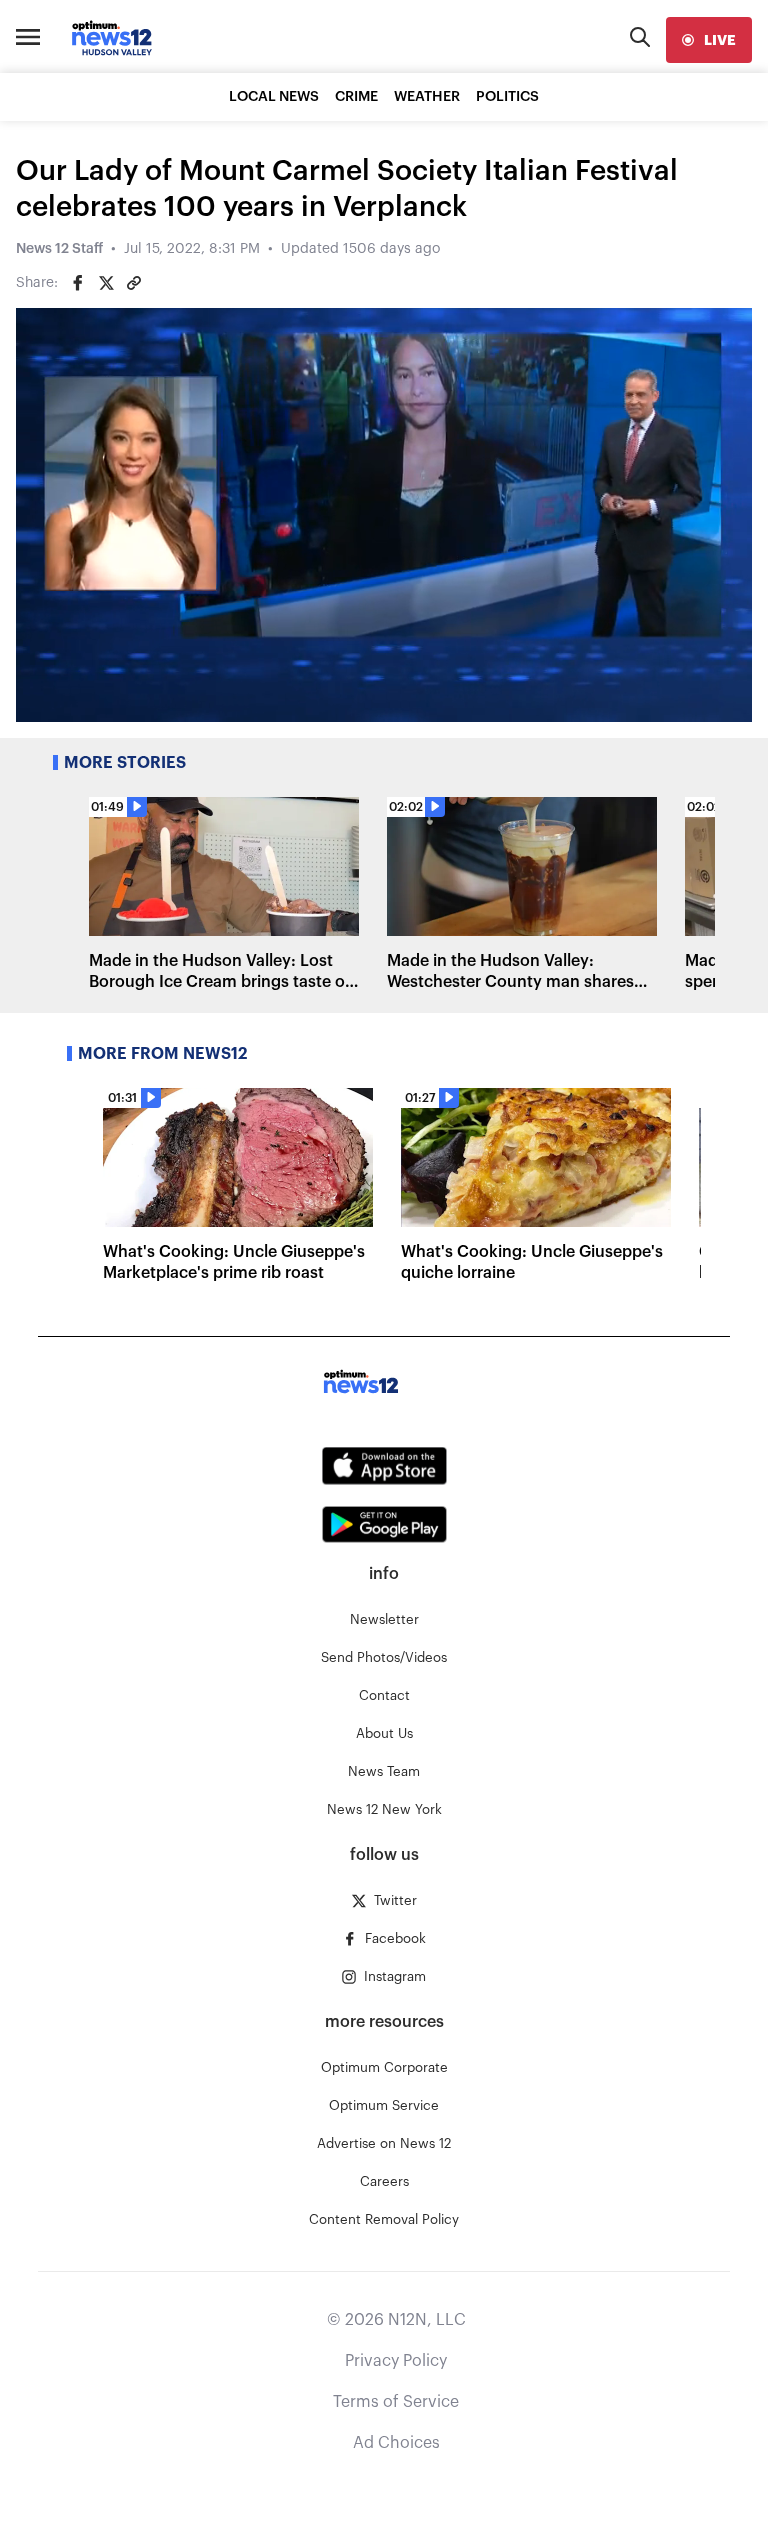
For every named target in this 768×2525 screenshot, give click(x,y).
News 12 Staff (59, 249)
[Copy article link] (134, 283)
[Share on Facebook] (78, 283)
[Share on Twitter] (106, 283)
